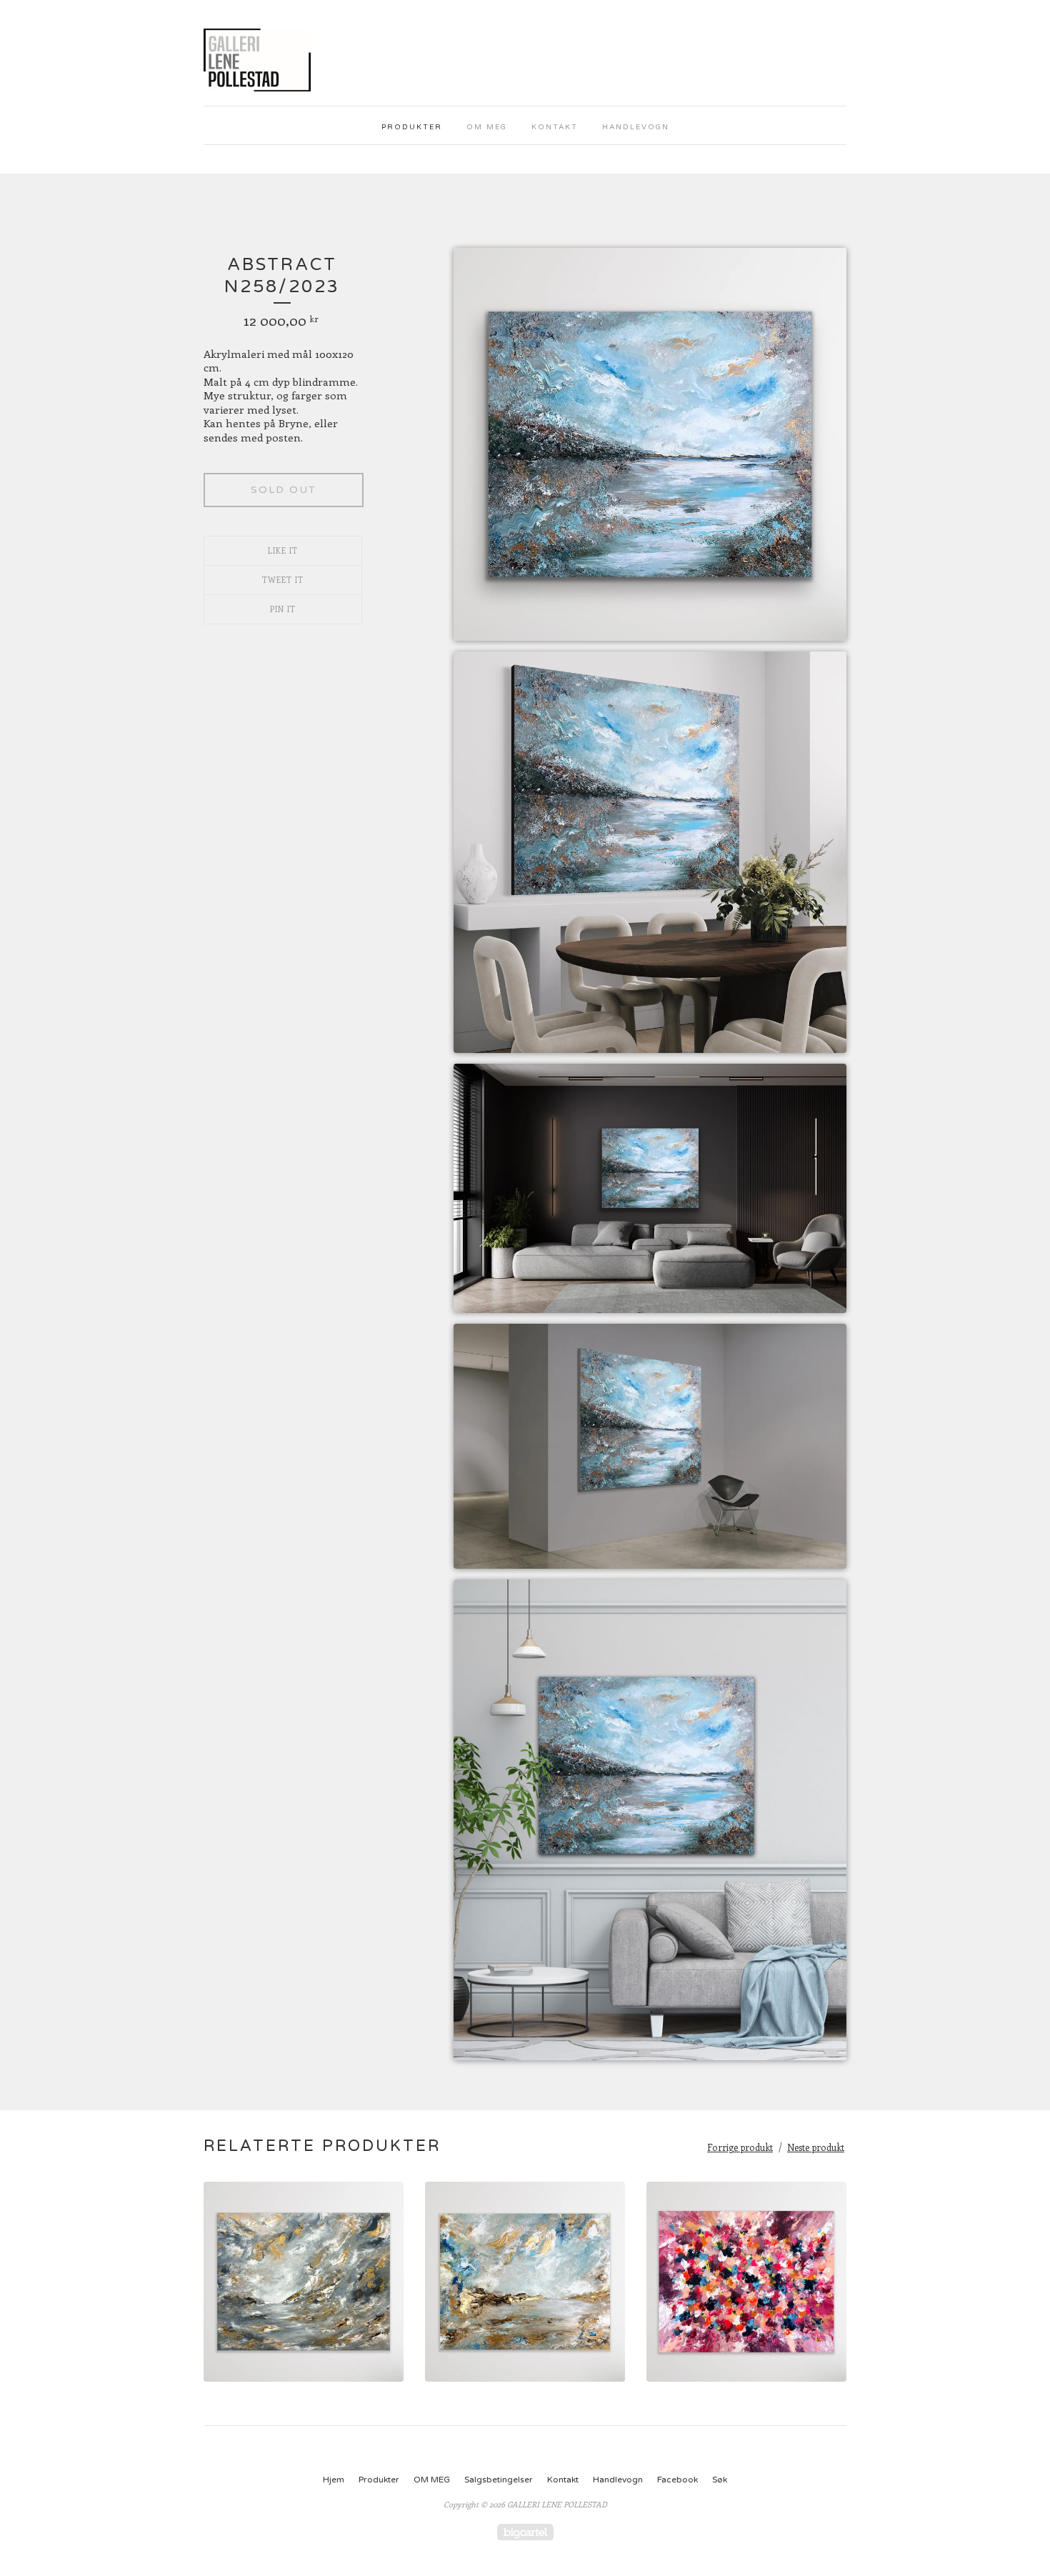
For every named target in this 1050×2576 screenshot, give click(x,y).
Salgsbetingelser (499, 2480)
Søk (720, 2480)
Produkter (412, 127)
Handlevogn (636, 127)
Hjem (334, 2480)
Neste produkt (816, 2147)
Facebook (677, 2480)
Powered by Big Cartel (525, 2532)
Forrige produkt (740, 2147)
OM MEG (487, 127)
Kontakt (555, 127)
